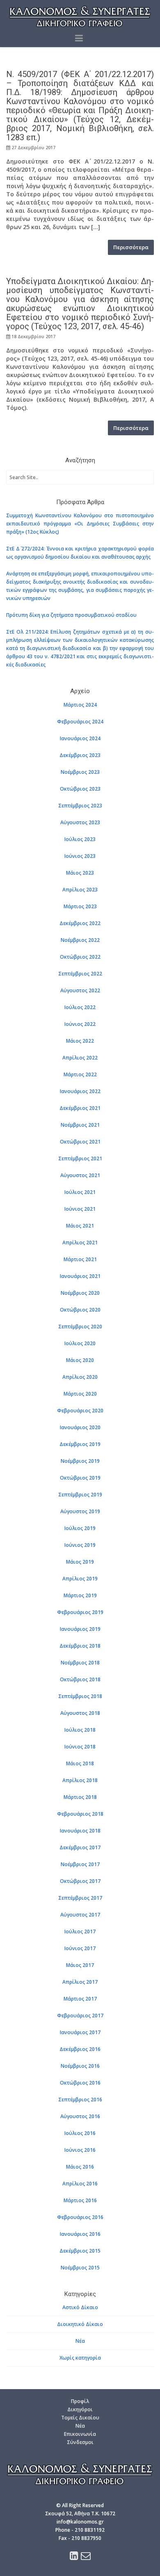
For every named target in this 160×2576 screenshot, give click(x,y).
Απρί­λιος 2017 (80, 1982)
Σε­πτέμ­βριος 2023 (80, 806)
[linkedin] (74, 2557)
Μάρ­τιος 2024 (80, 705)
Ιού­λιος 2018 (80, 1730)
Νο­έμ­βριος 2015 (80, 2268)
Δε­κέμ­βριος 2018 (80, 1646)
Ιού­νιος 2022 (80, 1024)
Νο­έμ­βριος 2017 (80, 1864)
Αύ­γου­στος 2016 (80, 2116)
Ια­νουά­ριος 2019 (80, 1629)
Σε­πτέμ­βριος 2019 (80, 1495)
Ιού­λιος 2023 (80, 839)
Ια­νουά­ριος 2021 (80, 1276)
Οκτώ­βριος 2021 (80, 1142)
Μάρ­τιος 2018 (80, 1797)
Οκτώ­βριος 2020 (80, 1310)
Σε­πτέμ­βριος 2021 (80, 1158)
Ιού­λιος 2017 (80, 1931)
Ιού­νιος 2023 (80, 856)
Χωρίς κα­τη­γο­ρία (80, 2358)
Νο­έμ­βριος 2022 (80, 940)
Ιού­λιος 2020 (80, 1343)
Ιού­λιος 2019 (80, 1528)
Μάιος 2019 (80, 1562)
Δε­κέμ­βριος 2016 (80, 2049)
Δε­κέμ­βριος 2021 (80, 1108)
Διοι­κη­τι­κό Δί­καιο (80, 2324)
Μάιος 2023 (80, 873)
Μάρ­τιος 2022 (80, 1074)
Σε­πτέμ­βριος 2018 (80, 1696)
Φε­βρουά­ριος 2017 (80, 2016)
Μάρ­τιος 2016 (80, 2200)
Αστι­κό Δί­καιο (80, 2307)
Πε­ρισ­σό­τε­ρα (131, 247)
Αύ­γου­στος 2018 (80, 1713)
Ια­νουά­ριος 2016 (80, 2234)
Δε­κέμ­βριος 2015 (80, 2251)
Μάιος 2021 (80, 1226)
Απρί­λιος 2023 (80, 890)
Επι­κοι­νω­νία (80, 2434)
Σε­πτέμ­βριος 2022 (80, 974)
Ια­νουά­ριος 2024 (80, 738)
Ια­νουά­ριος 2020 (80, 1427)
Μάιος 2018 (80, 1763)
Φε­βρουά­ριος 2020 (80, 1411)
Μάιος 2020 (80, 1360)
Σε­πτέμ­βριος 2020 (80, 1327)
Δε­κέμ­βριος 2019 (80, 1444)
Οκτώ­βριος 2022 (80, 957)
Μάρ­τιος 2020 (80, 1394)
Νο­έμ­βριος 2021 (80, 1125)
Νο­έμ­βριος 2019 (80, 1461)
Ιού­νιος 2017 (80, 1948)
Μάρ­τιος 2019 (80, 1595)
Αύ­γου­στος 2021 (80, 1175)
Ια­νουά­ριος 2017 (80, 2032)
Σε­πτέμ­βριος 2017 (80, 1898)
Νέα (80, 2341)
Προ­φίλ (80, 2401)
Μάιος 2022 (80, 1041)
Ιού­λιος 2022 (80, 1007)
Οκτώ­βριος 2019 (80, 1478)
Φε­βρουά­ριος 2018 (80, 1814)
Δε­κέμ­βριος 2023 (80, 755)
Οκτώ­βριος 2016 (80, 2083)
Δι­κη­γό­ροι (80, 2409)
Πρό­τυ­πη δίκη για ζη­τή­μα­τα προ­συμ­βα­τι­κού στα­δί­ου (71, 615)
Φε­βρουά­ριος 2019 (80, 1612)
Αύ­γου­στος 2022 (80, 990)
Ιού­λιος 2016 (80, 2133)
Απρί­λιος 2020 (80, 1377)
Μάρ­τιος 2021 (80, 1259)
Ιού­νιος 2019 (80, 1545)
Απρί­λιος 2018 (80, 1780)
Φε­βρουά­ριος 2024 (80, 722)
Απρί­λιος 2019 (80, 1579)
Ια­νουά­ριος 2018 (80, 1831)
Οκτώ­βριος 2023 (80, 789)
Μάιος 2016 (80, 2167)
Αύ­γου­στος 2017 (80, 1915)
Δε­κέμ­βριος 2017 (80, 1847)
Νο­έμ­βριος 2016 (80, 2066)
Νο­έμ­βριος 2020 (80, 1293)
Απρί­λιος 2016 (80, 2184)
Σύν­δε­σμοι (80, 2442)
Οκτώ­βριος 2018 (80, 1679)
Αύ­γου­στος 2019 (80, 1511)
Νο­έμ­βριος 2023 (80, 772)
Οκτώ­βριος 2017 (80, 1881)
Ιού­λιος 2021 (80, 1192)
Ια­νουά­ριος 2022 (80, 1091)
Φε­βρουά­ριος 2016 (80, 2217)
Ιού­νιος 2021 (80, 1209)
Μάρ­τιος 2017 (80, 1999)
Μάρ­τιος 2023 (80, 906)
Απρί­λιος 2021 (80, 1243)
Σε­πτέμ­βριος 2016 (80, 2100)
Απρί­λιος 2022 (80, 1058)
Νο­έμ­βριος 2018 (80, 1663)
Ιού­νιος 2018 (80, 1747)
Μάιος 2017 (80, 1965)
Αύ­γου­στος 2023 (80, 822)
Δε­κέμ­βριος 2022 (80, 923)
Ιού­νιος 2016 (80, 2150)
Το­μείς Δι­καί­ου (80, 2418)
